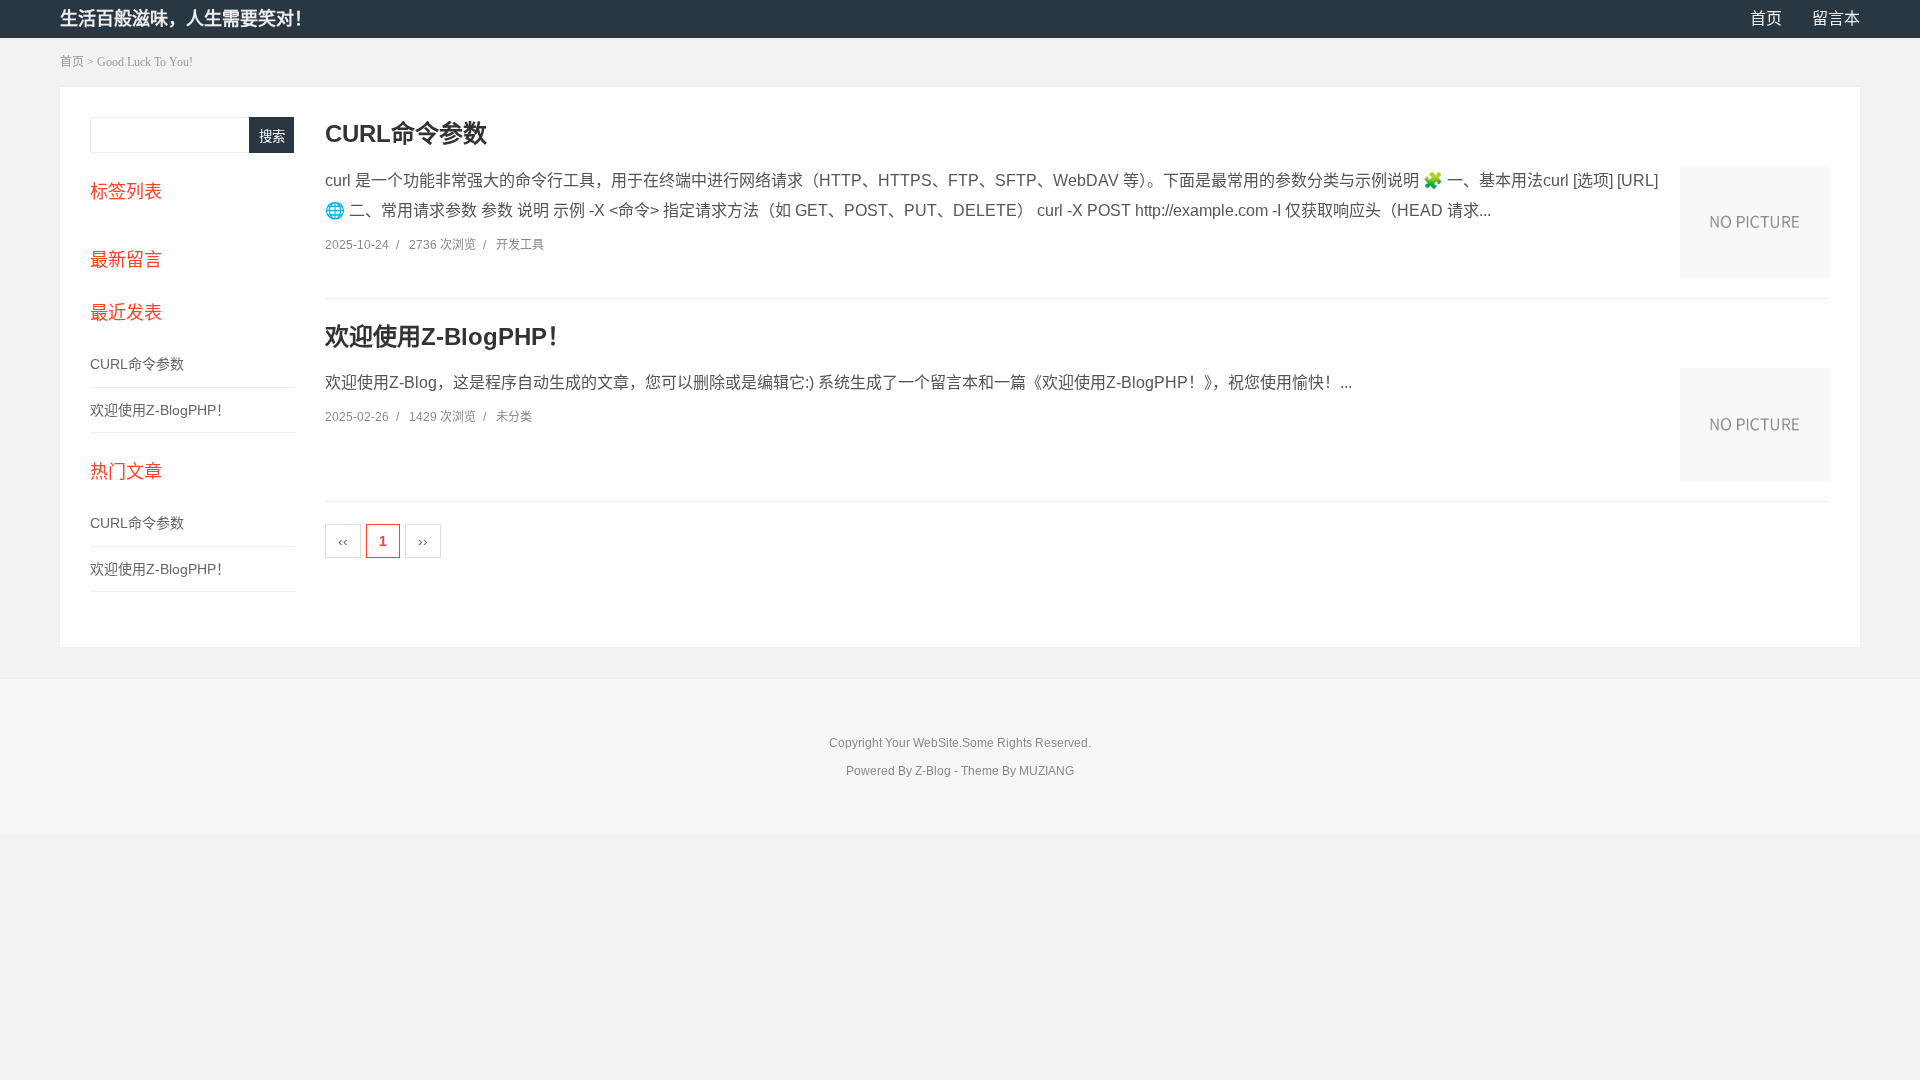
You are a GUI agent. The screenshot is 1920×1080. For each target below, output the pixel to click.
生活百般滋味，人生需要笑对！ (186, 19)
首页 (1766, 18)
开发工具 (520, 245)
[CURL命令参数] (1755, 222)
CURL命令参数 (137, 364)
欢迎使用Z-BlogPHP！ (160, 410)
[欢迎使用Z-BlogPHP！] (1755, 424)
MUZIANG (1046, 771)
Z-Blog (933, 771)
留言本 (1836, 18)
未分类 (514, 417)
